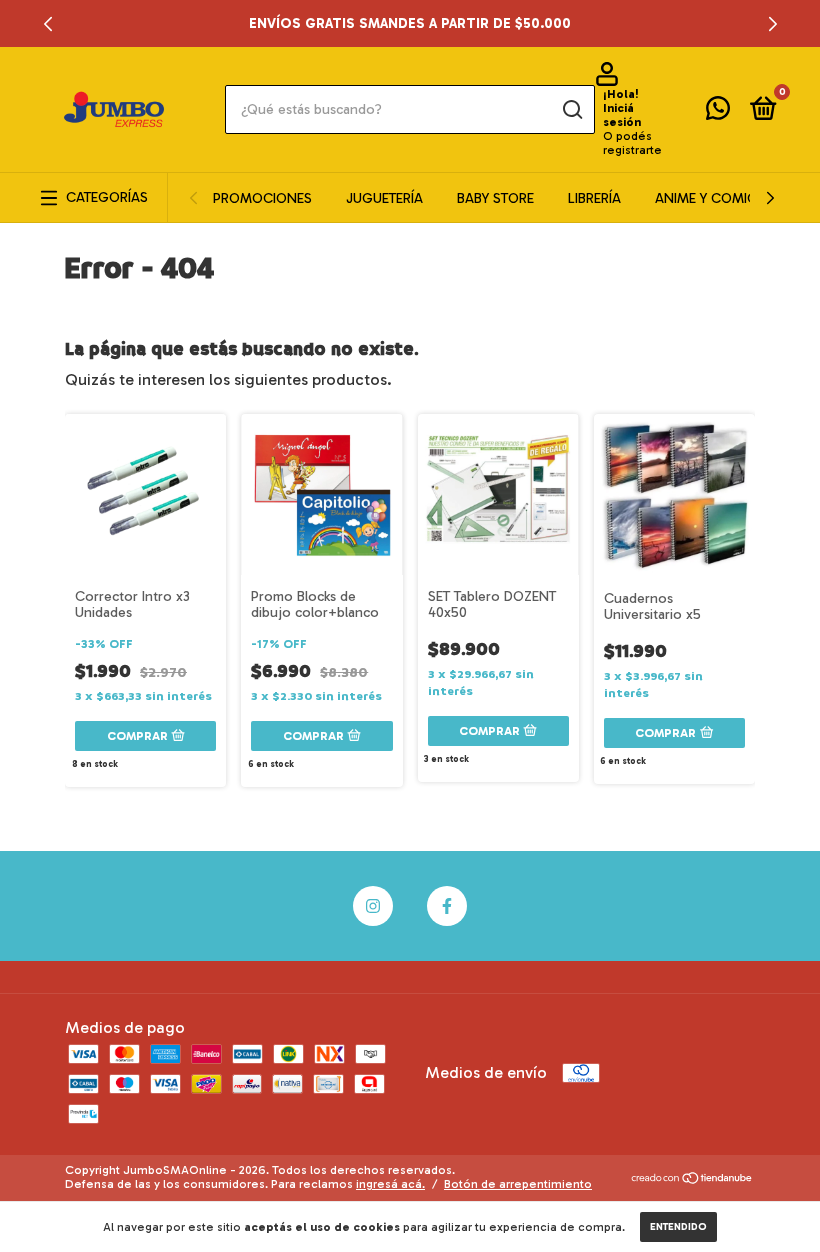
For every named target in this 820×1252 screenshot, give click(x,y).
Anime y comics (710, 198)
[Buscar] (571, 110)
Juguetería (384, 198)
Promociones (262, 198)
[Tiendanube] (692, 1179)
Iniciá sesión (622, 115)
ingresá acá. (390, 1184)
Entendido (678, 1227)
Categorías (107, 197)
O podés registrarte (632, 143)
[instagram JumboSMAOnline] (373, 906)
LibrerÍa (594, 198)
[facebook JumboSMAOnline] (447, 906)
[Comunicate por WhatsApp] (718, 112)
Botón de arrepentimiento (518, 1184)
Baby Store (495, 198)
